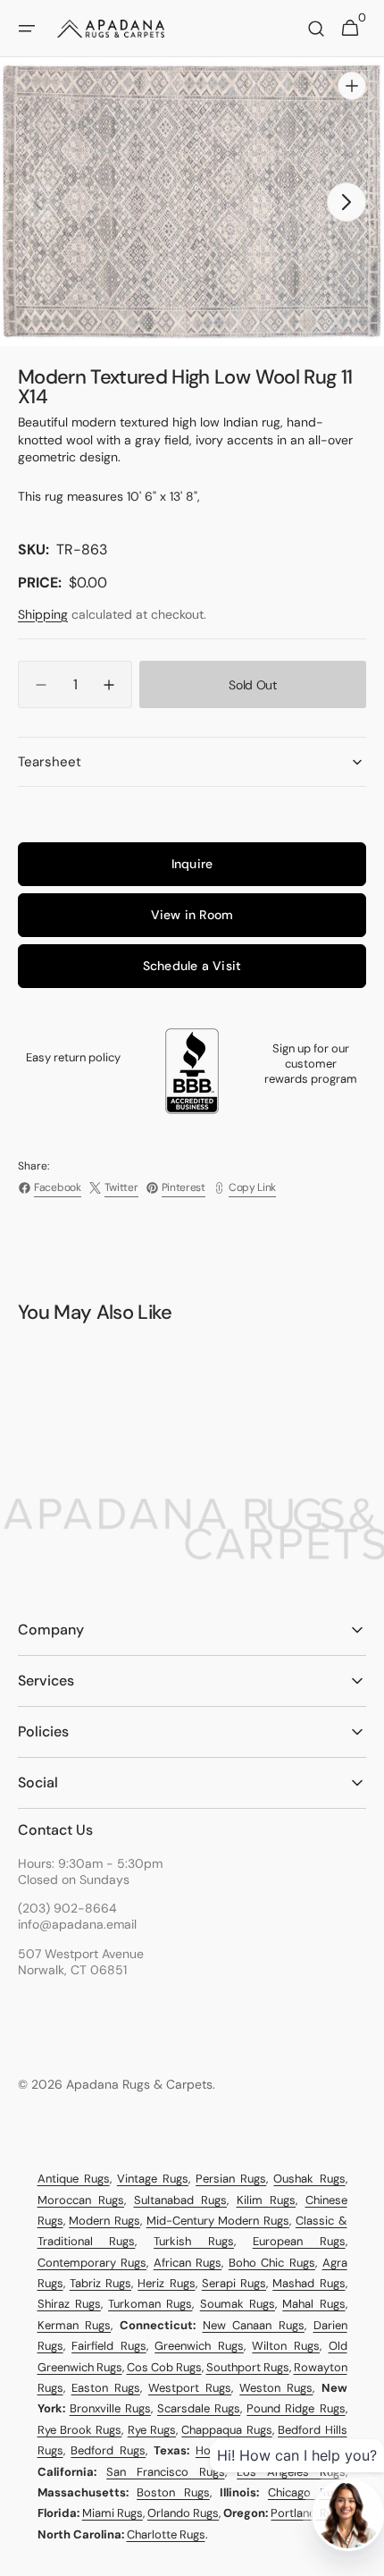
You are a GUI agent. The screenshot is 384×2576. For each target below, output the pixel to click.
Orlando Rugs (183, 2513)
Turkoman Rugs (150, 2304)
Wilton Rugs (286, 2346)
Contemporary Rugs (92, 2263)
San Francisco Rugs (165, 2472)
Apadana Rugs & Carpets (139, 2084)
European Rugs (299, 2241)
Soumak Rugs (238, 2304)
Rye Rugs (152, 2430)
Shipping (43, 614)
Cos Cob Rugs (164, 2367)
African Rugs (188, 2263)
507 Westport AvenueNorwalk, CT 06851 (81, 1962)
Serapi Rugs (234, 2283)
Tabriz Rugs (100, 2283)
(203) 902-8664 (67, 1908)
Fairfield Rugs (109, 2346)
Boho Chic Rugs (272, 2263)
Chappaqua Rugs (226, 2430)
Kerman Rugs (75, 2325)
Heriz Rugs (166, 2283)
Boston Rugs (173, 2492)
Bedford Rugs (108, 2450)
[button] (27, 29)
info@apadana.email (77, 1924)
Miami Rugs (113, 2513)
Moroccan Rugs (81, 2200)
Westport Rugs (190, 2388)
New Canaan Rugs (254, 2325)
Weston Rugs (276, 2388)
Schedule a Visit (192, 966)
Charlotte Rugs (166, 2534)
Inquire (192, 864)
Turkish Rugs (194, 2241)
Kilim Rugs (267, 2200)
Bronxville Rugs (110, 2408)
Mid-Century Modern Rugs (218, 2221)
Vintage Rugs (153, 2179)
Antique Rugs (74, 2179)
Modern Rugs (104, 2221)
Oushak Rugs (309, 2179)
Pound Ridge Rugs (296, 2408)
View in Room (192, 915)
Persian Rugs (231, 2179)
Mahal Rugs (313, 2304)
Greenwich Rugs (199, 2346)
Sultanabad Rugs (181, 2200)
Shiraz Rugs (69, 2304)
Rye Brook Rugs (80, 2430)
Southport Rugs (248, 2367)
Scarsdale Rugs (199, 2408)
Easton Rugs (106, 2388)
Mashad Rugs (309, 2283)
